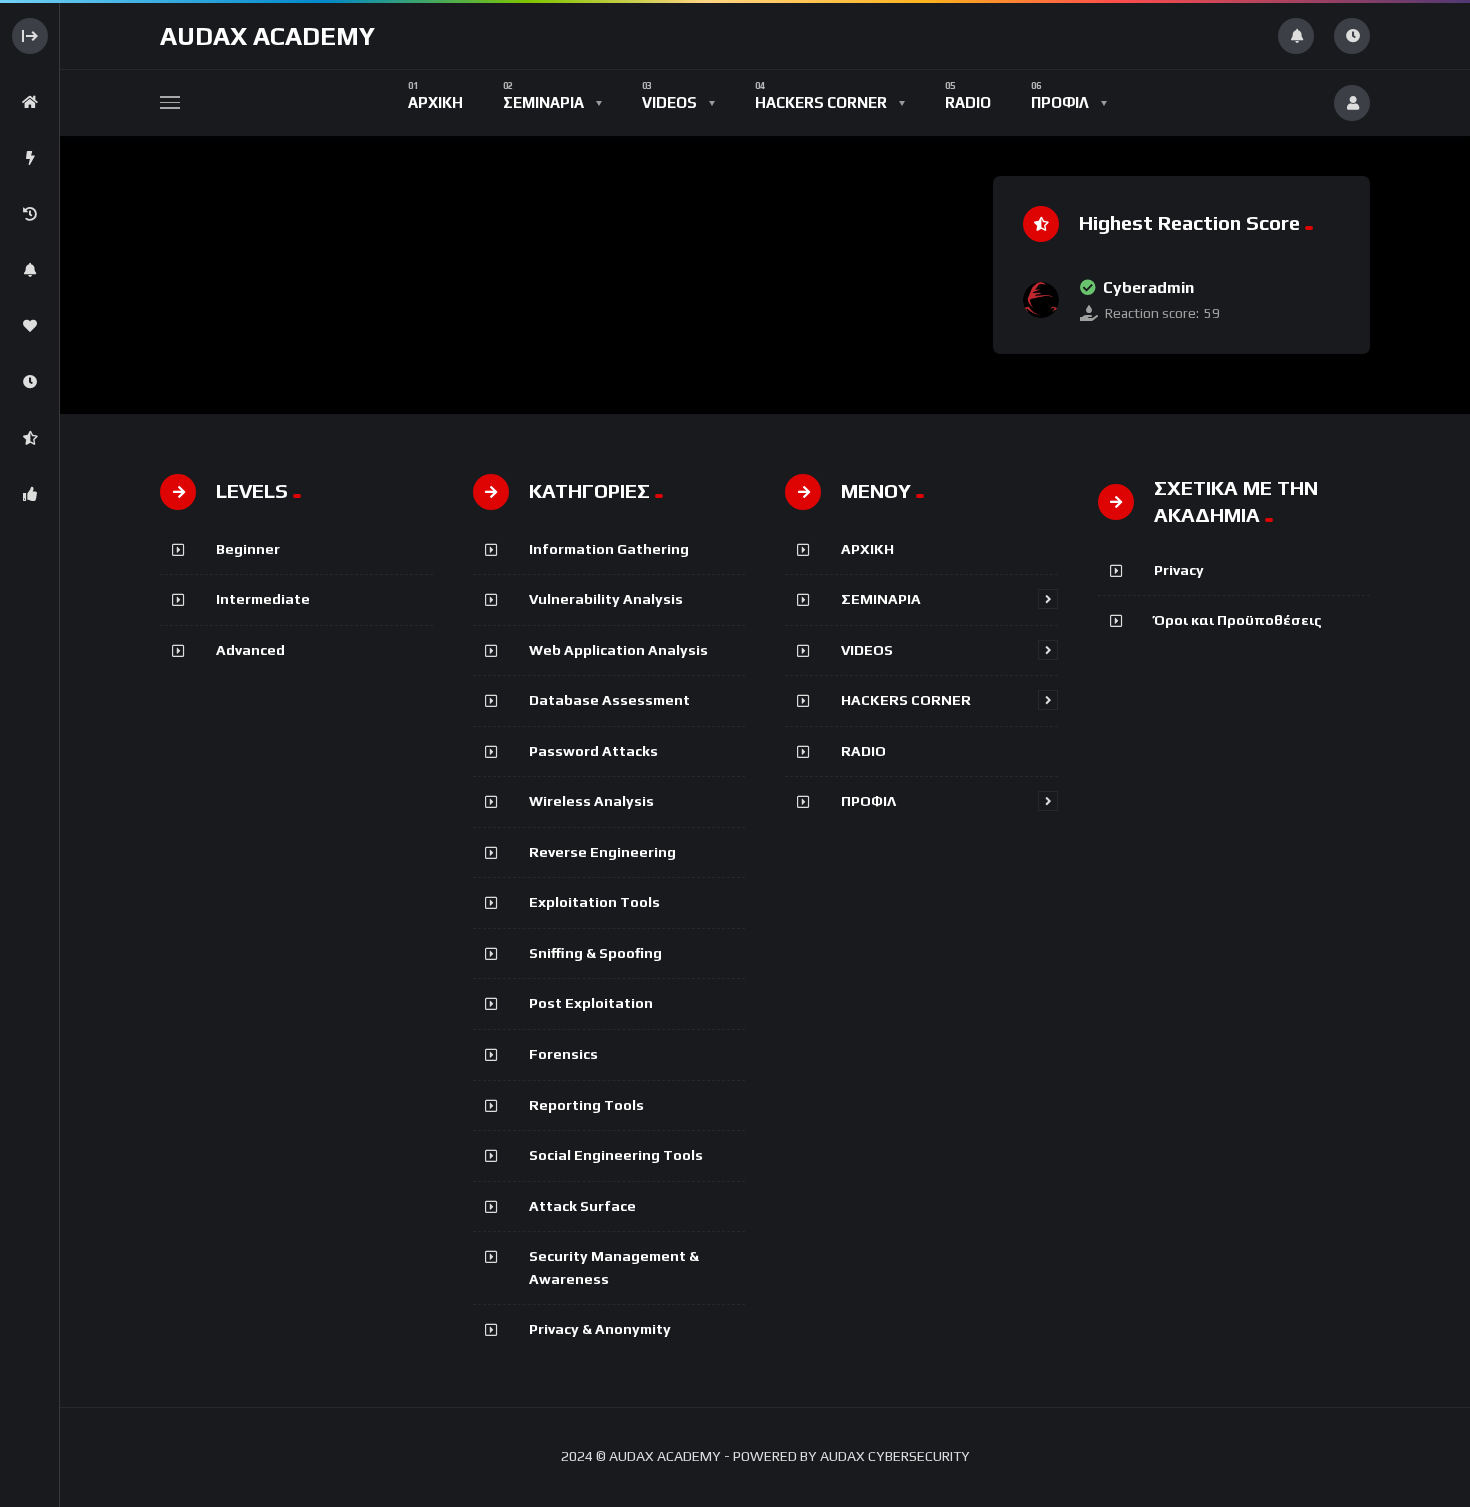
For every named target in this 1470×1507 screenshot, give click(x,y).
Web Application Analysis (618, 650)
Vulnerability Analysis (606, 599)
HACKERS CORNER (906, 700)
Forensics (563, 1054)
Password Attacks (593, 751)
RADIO (863, 751)
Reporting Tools (586, 1105)
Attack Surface (582, 1206)
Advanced (250, 650)
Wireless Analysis (591, 801)
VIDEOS (867, 650)
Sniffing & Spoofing (595, 953)
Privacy (1179, 570)
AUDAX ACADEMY (267, 36)
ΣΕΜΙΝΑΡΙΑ (881, 599)
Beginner (248, 549)
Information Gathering (609, 549)
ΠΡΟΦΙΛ (868, 801)
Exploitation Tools (594, 902)
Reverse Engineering (602, 852)
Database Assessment (609, 700)
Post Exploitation (591, 1003)
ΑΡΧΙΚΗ (867, 549)
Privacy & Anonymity (600, 1329)
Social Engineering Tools (616, 1155)
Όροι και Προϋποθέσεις (1238, 620)
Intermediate (263, 599)
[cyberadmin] (1041, 300)
